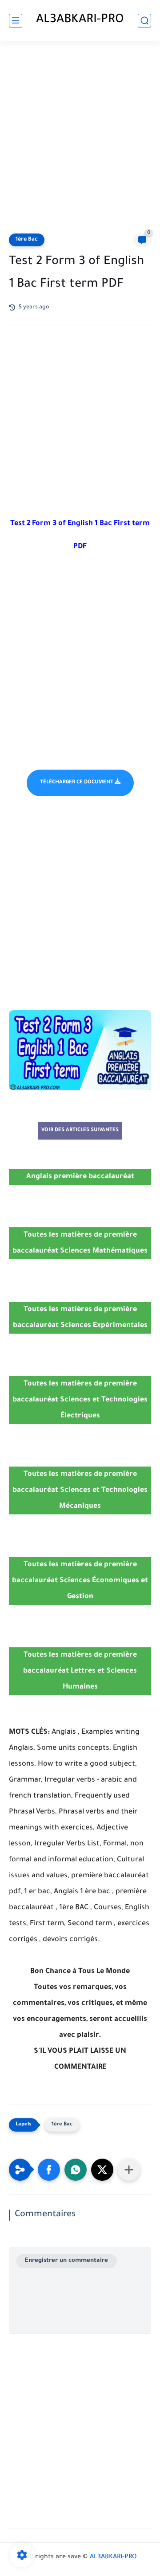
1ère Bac (27, 240)
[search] (144, 21)
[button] (49, 2170)
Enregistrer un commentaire (66, 2261)
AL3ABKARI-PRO (80, 20)
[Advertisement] (80, 138)
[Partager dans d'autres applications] (129, 2170)
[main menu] (16, 21)
